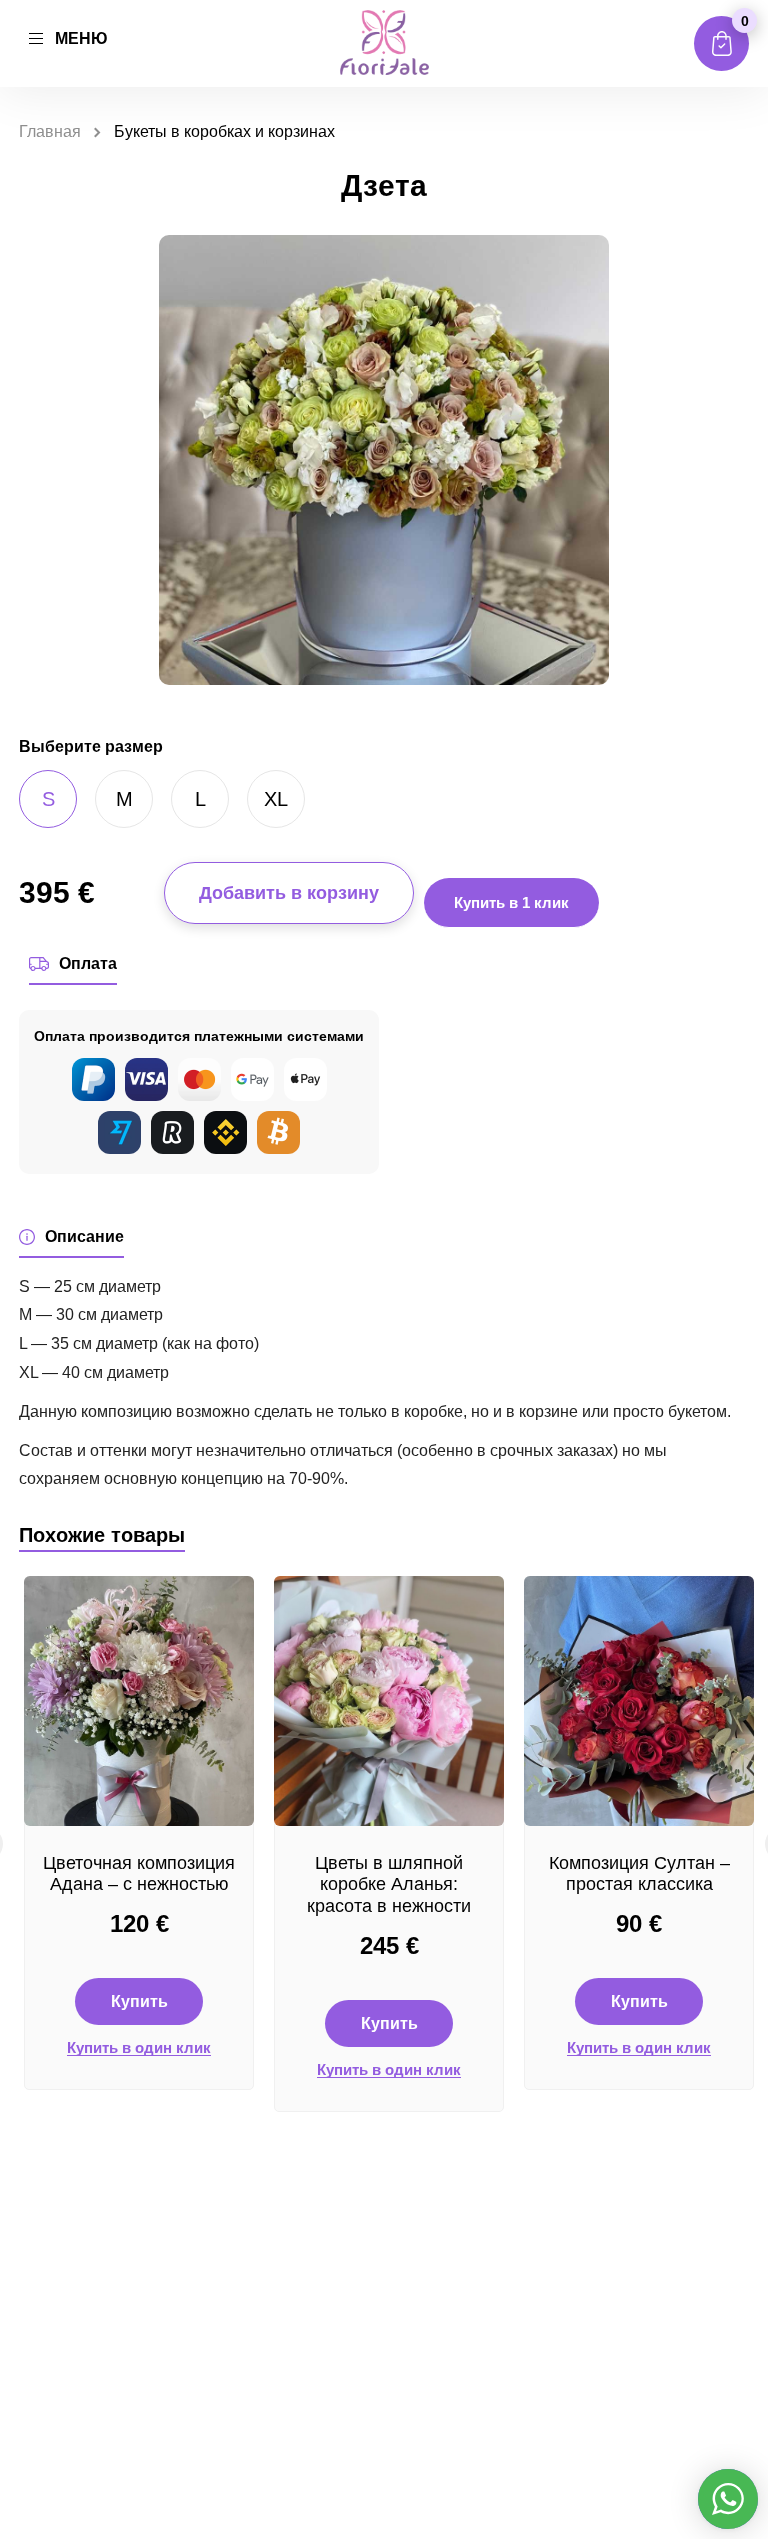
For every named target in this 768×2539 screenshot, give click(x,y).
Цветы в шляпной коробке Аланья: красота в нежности (389, 1884)
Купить (139, 2001)
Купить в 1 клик (511, 902)
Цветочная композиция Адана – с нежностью (139, 1874)
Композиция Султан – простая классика (639, 1874)
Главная (50, 131)
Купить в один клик (139, 2048)
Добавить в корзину (289, 893)
